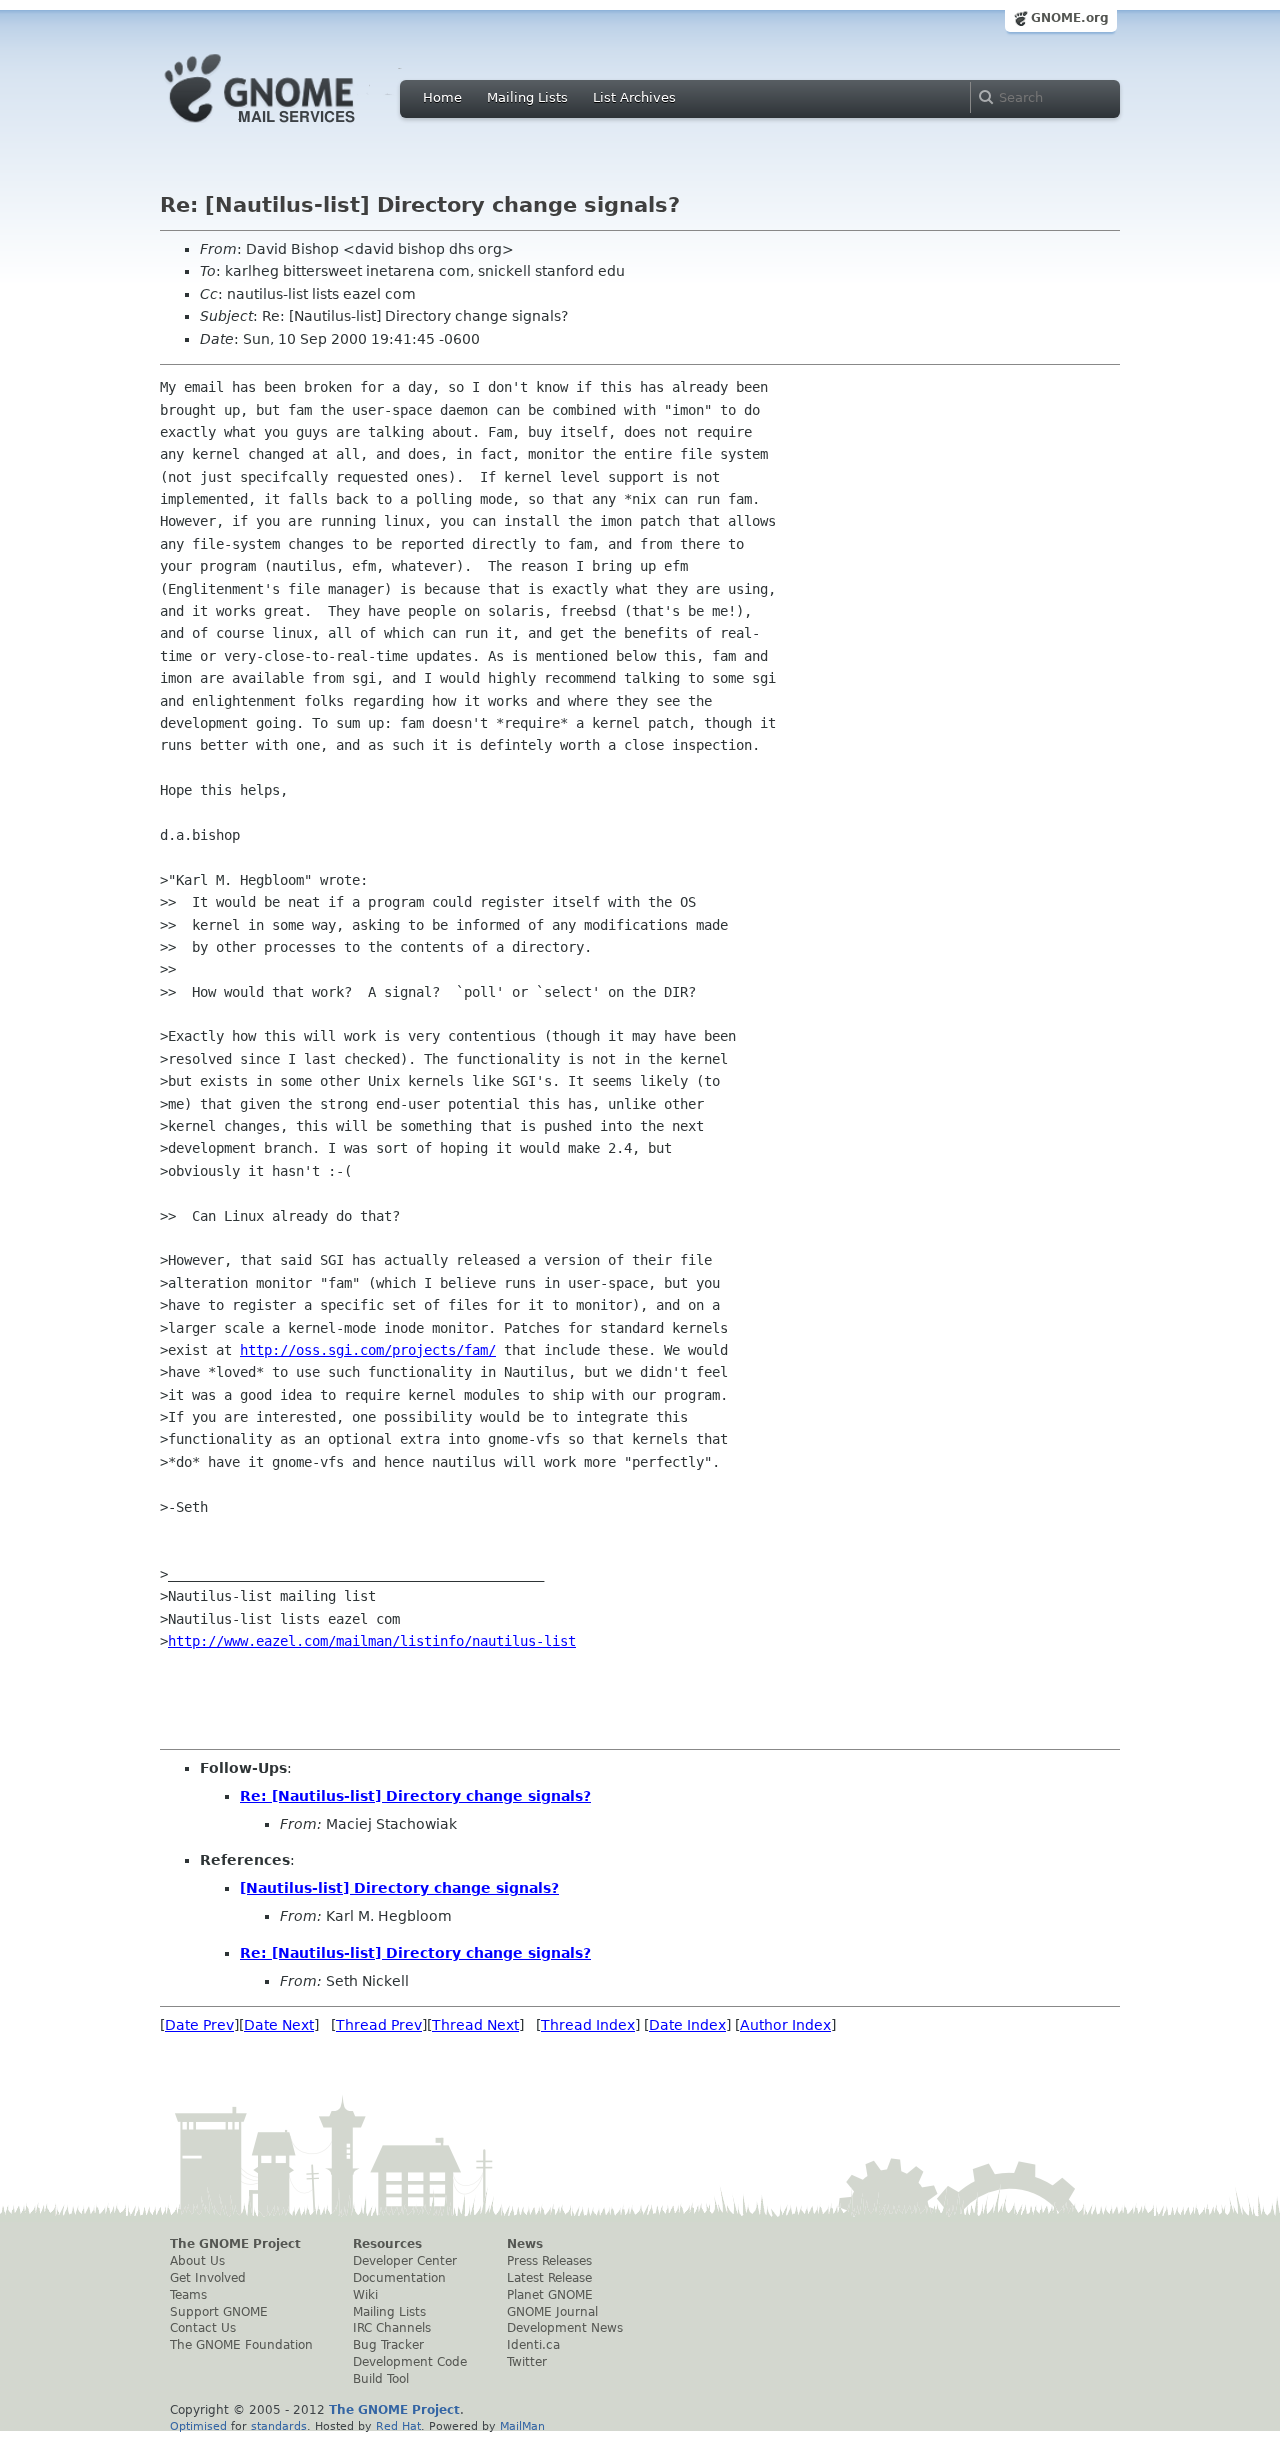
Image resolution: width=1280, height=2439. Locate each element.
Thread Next (475, 2025)
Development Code (410, 2362)
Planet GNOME (550, 2295)
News (525, 2244)
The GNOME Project (235, 2244)
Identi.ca (533, 2345)
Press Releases (549, 2261)
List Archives (634, 97)
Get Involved (208, 2278)
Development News (565, 2328)
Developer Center (405, 2261)
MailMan (522, 2426)
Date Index (687, 2025)
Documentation (399, 2278)
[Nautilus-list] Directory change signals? (399, 1888)
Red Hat (398, 2426)
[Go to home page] (290, 128)
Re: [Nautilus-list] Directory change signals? (415, 1796)
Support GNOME (219, 2312)
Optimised (198, 2426)
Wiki (365, 2295)
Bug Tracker (388, 2345)
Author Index (785, 2025)
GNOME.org (1070, 18)
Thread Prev (379, 2025)
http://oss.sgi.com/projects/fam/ (368, 1350)
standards (279, 2426)
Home (442, 97)
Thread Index (588, 2025)
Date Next (279, 2025)
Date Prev (199, 2025)
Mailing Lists (527, 97)
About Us (197, 2261)
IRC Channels (392, 2328)
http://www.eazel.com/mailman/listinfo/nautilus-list (372, 1641)
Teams (188, 2295)
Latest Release (549, 2278)
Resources (387, 2244)
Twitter (527, 2362)
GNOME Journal (552, 2312)
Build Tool (381, 2379)
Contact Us (203, 2328)
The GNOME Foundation (241, 2345)
